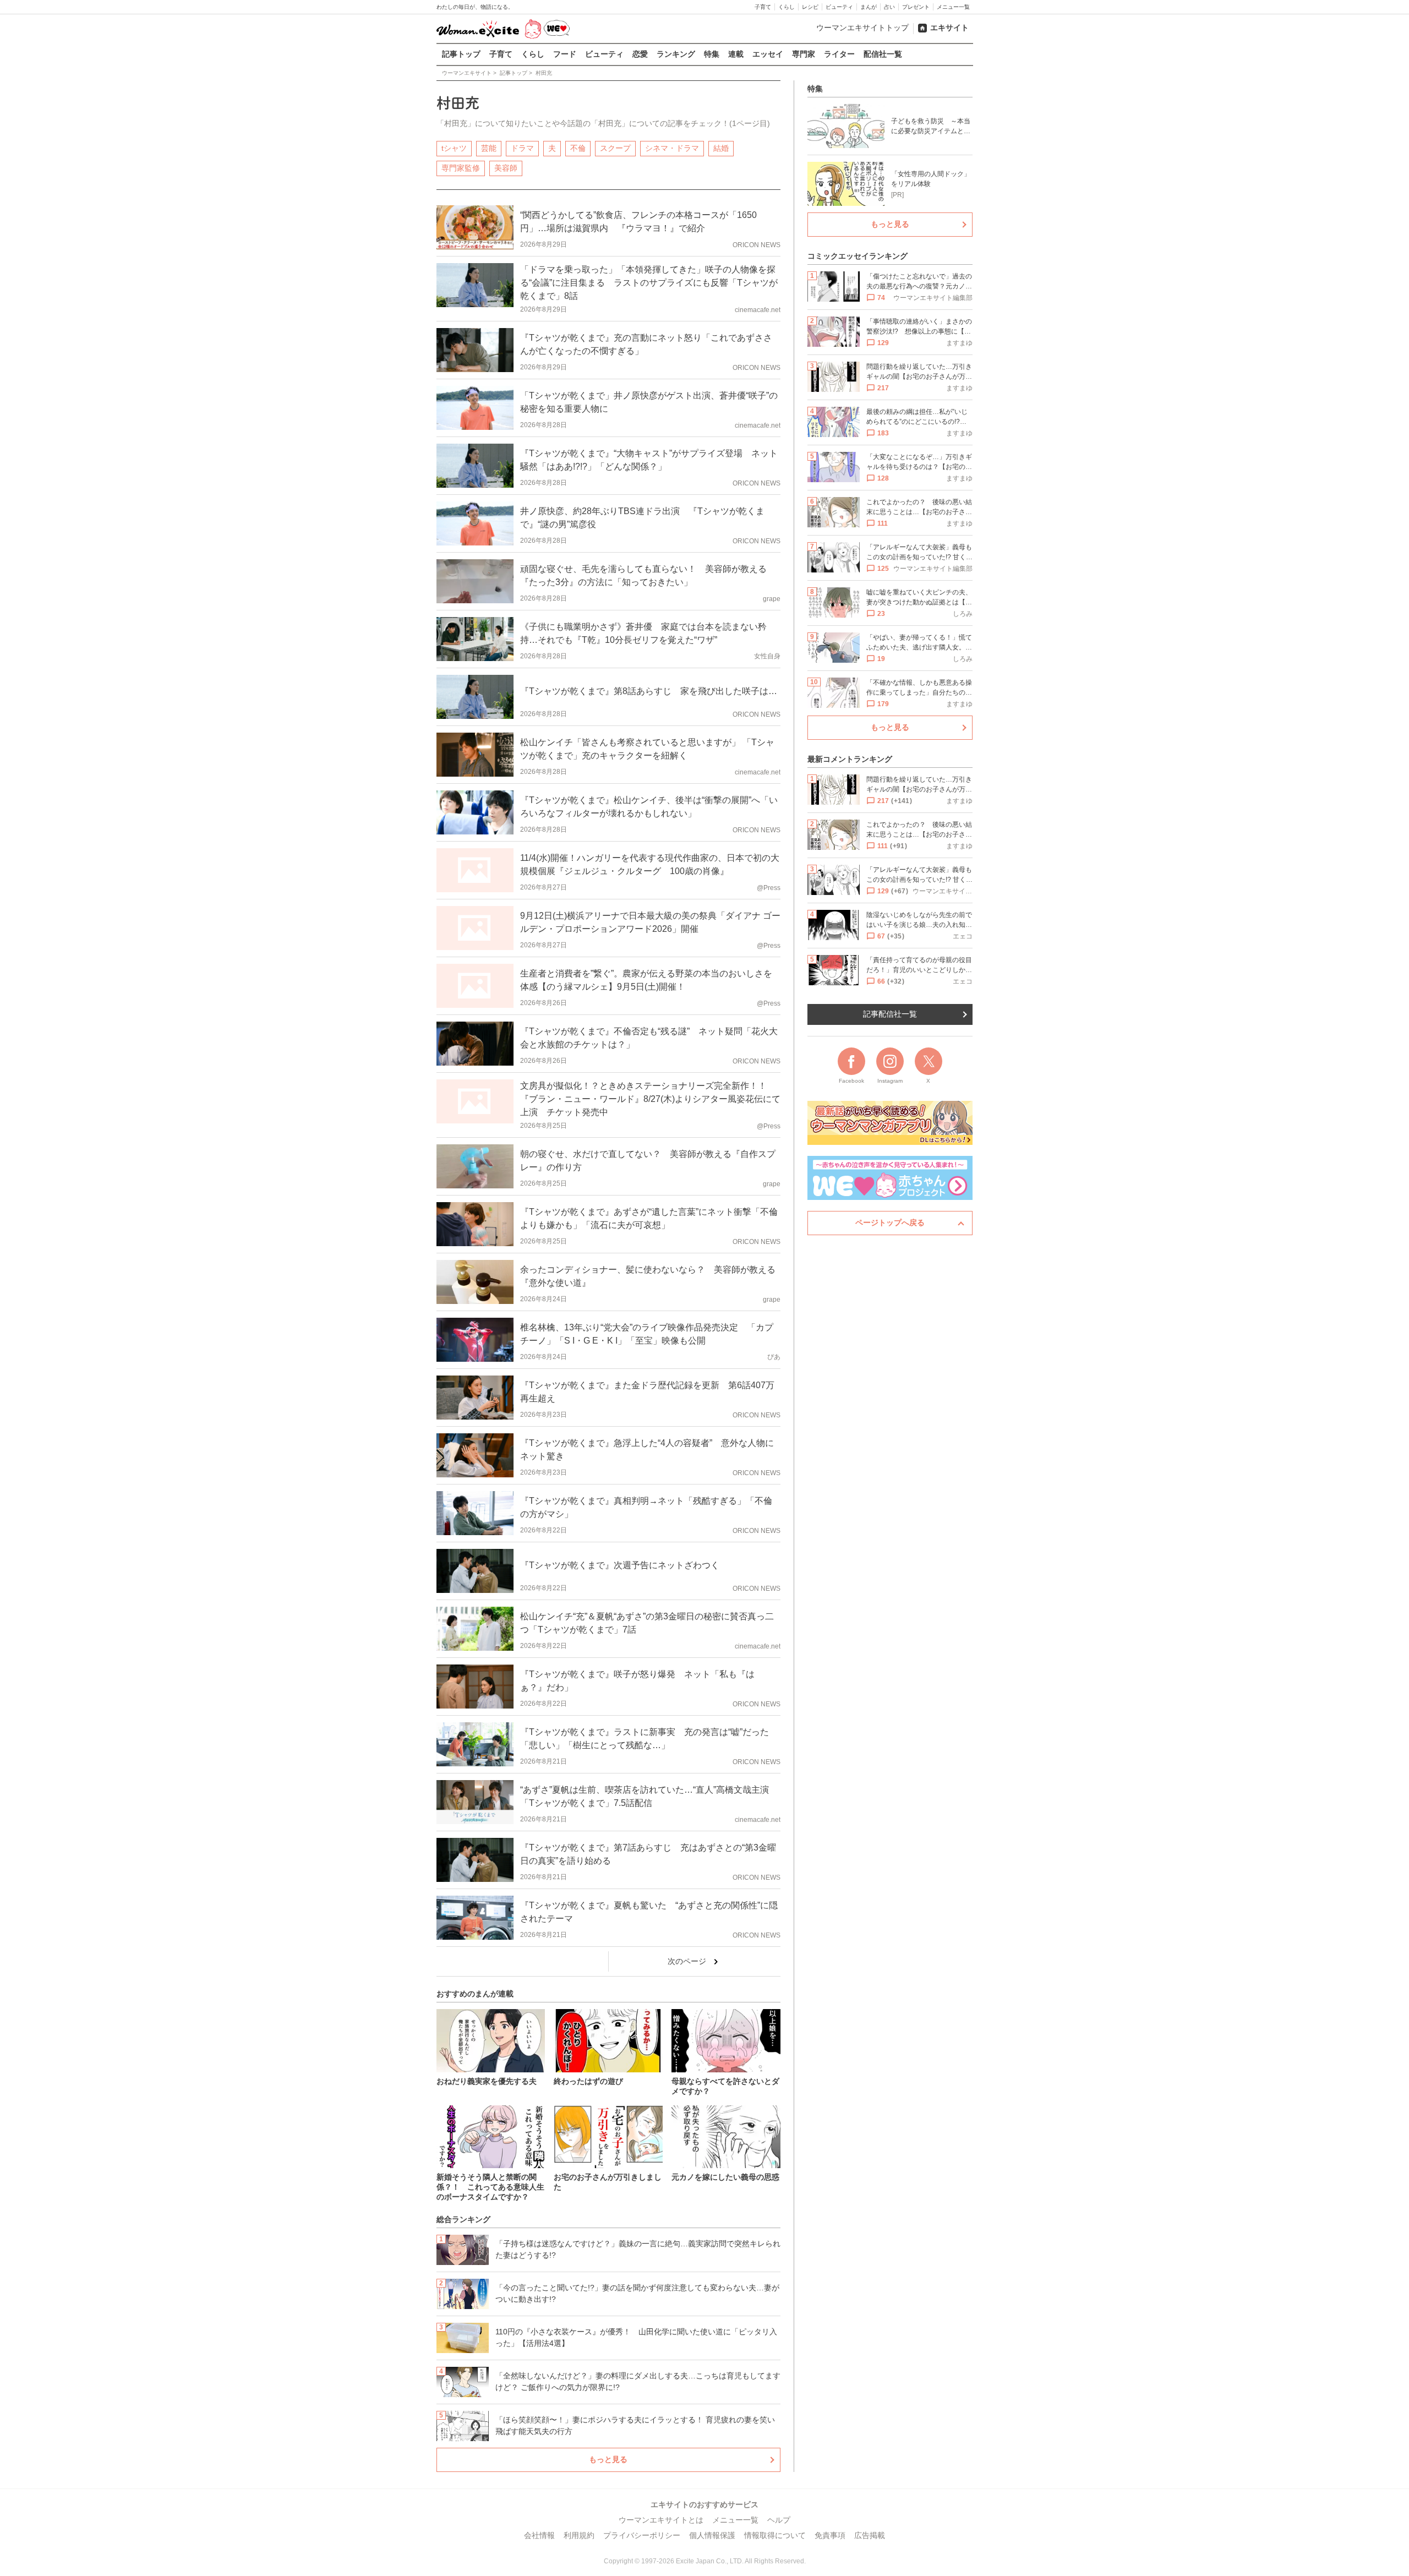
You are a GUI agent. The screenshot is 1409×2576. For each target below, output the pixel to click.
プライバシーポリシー (642, 2535)
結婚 (721, 148)
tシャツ (454, 148)
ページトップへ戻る (890, 1222)
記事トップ (461, 54)
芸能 (489, 148)
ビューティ (839, 7)
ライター (839, 54)
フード (565, 54)
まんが (869, 7)
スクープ (615, 148)
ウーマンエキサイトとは (661, 2520)
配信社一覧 (883, 54)
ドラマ (522, 148)
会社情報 (539, 2535)
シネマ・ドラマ (672, 148)
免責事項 (830, 2535)
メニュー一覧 (953, 7)
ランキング (676, 54)
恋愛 (640, 54)
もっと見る (608, 2459)
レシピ (810, 7)
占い (889, 7)
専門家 (804, 54)
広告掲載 (870, 2535)
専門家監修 (461, 168)
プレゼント (916, 7)
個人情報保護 (712, 2535)
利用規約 (579, 2535)
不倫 (578, 148)
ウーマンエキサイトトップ (862, 28)
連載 (736, 54)
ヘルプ (779, 2520)
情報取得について (775, 2535)
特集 (712, 54)
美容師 (506, 168)
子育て (763, 7)
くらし (787, 7)
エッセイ (768, 54)
